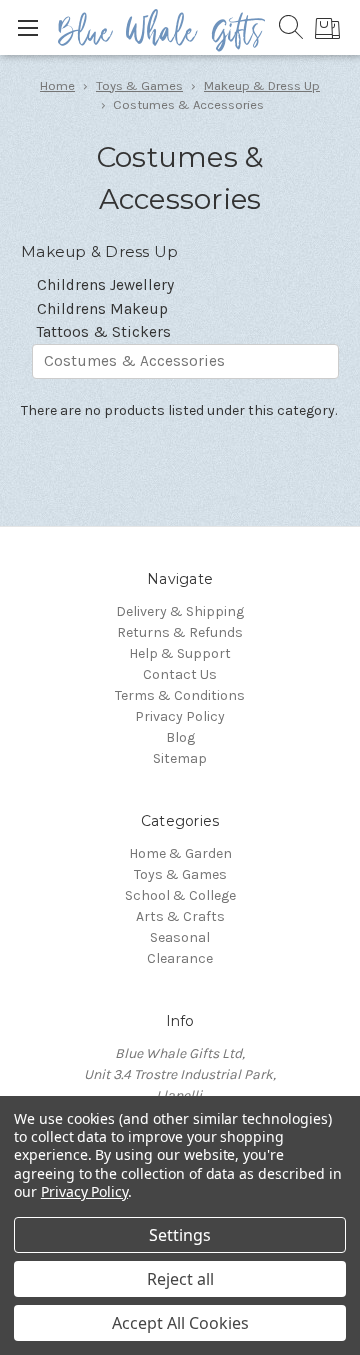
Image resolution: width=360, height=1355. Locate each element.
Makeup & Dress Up (262, 85)
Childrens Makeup (102, 309)
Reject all (180, 1279)
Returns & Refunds (180, 632)
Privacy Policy (180, 716)
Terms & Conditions (180, 695)
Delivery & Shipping (180, 611)
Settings (180, 1235)
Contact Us (180, 674)
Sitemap (180, 758)
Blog (180, 737)
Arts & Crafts (180, 916)
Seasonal (180, 937)
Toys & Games (139, 85)
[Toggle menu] (27, 27)
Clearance (180, 958)
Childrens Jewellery (105, 285)
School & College (180, 895)
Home (57, 85)
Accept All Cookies (180, 1323)
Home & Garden (180, 853)
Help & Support (180, 653)
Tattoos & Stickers (104, 332)
